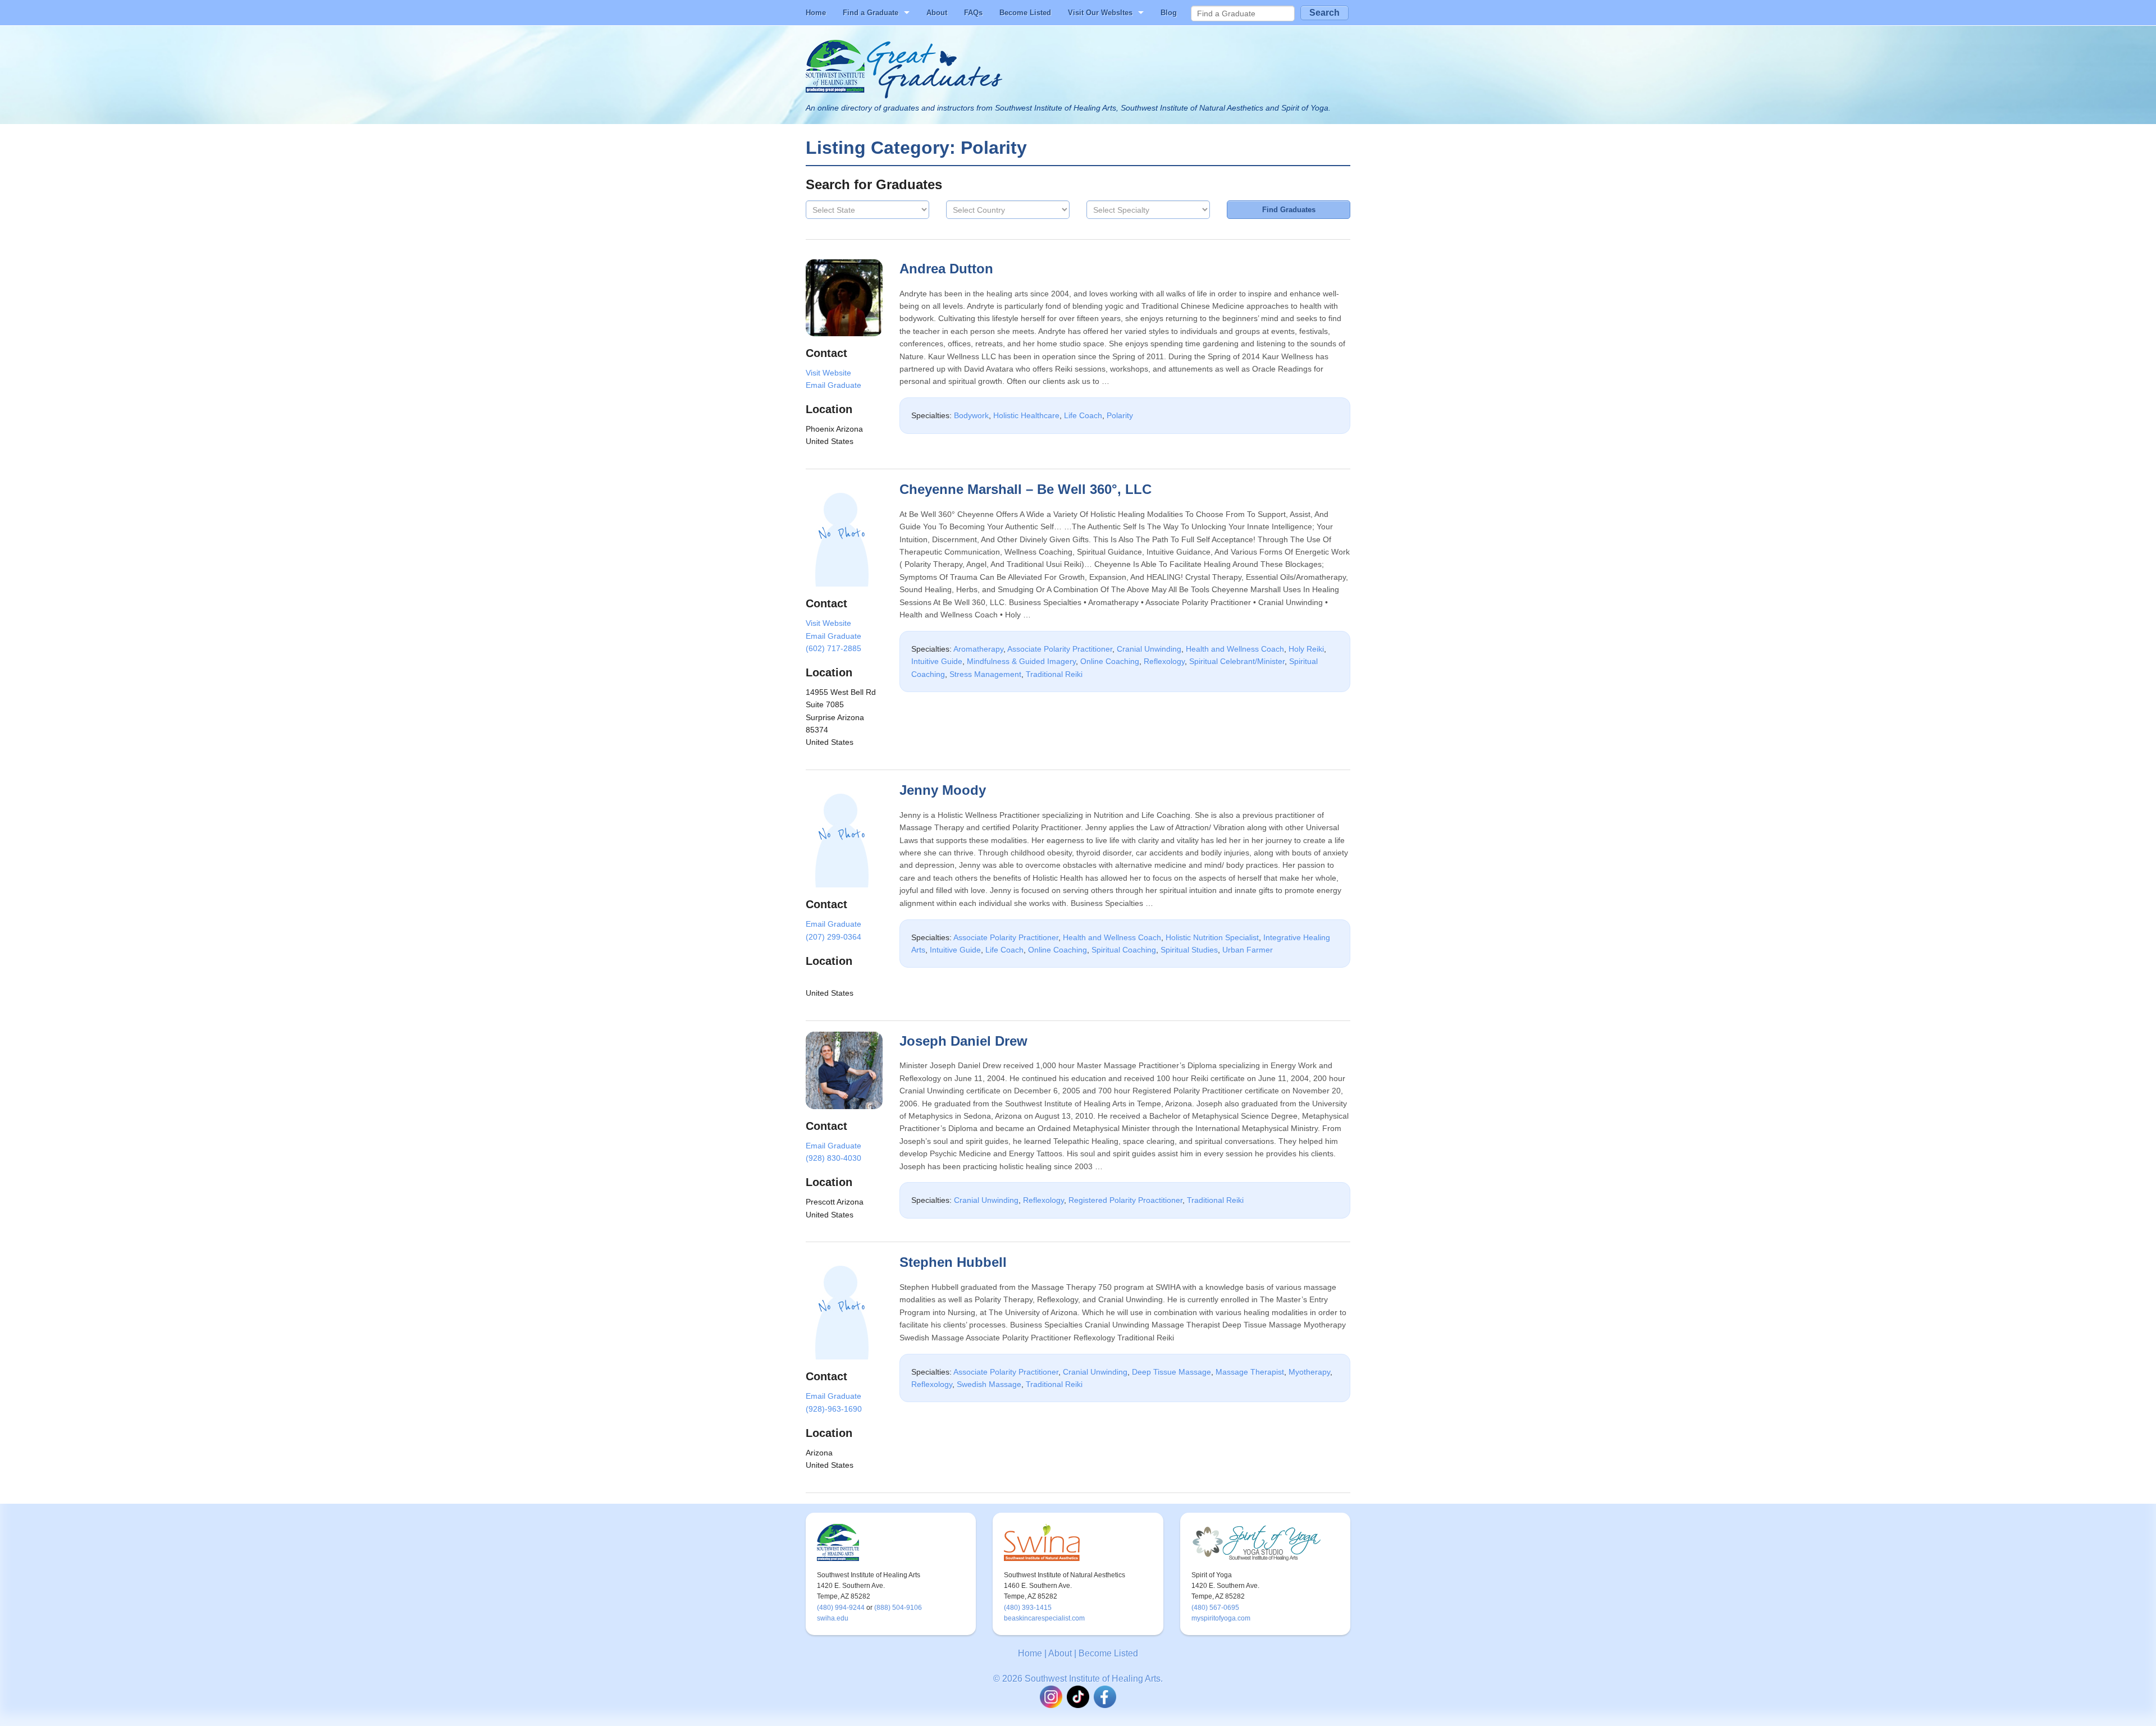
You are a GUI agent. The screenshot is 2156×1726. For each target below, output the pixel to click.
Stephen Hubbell (953, 1262)
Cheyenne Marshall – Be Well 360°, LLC (1026, 489)
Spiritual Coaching (1124, 950)
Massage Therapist (1250, 1372)
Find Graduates (1289, 210)
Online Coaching (1110, 661)
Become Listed (1025, 13)
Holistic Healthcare (1026, 415)
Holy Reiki (1306, 649)
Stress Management (985, 674)
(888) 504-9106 (898, 1608)
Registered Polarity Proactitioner (1125, 1200)
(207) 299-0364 (833, 937)
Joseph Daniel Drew (963, 1041)
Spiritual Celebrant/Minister (1237, 661)
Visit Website (828, 373)
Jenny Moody (943, 790)
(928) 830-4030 (833, 1158)
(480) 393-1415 (1028, 1608)
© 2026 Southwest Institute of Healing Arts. (1078, 1679)
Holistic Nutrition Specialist (1212, 937)
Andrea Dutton (946, 269)
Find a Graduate (871, 13)
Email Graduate (833, 385)
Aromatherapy (978, 649)
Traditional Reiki (1054, 674)
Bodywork (971, 415)
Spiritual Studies (1189, 950)
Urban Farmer (1248, 950)
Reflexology (1164, 661)
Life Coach (1083, 415)
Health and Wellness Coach (1235, 649)
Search (1324, 13)
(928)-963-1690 (834, 1409)
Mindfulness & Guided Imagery (1021, 661)
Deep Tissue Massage (1171, 1372)
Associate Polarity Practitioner (1060, 649)
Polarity (1120, 415)
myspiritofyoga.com (1221, 1618)
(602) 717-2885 (833, 648)
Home (816, 13)
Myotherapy (1309, 1372)
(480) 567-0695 (1215, 1608)
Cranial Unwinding (1149, 649)
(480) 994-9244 (841, 1608)
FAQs (973, 13)
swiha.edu (833, 1618)
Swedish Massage (989, 1384)
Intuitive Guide (937, 661)
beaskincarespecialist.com (1044, 1618)
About (937, 13)
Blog (1169, 13)
